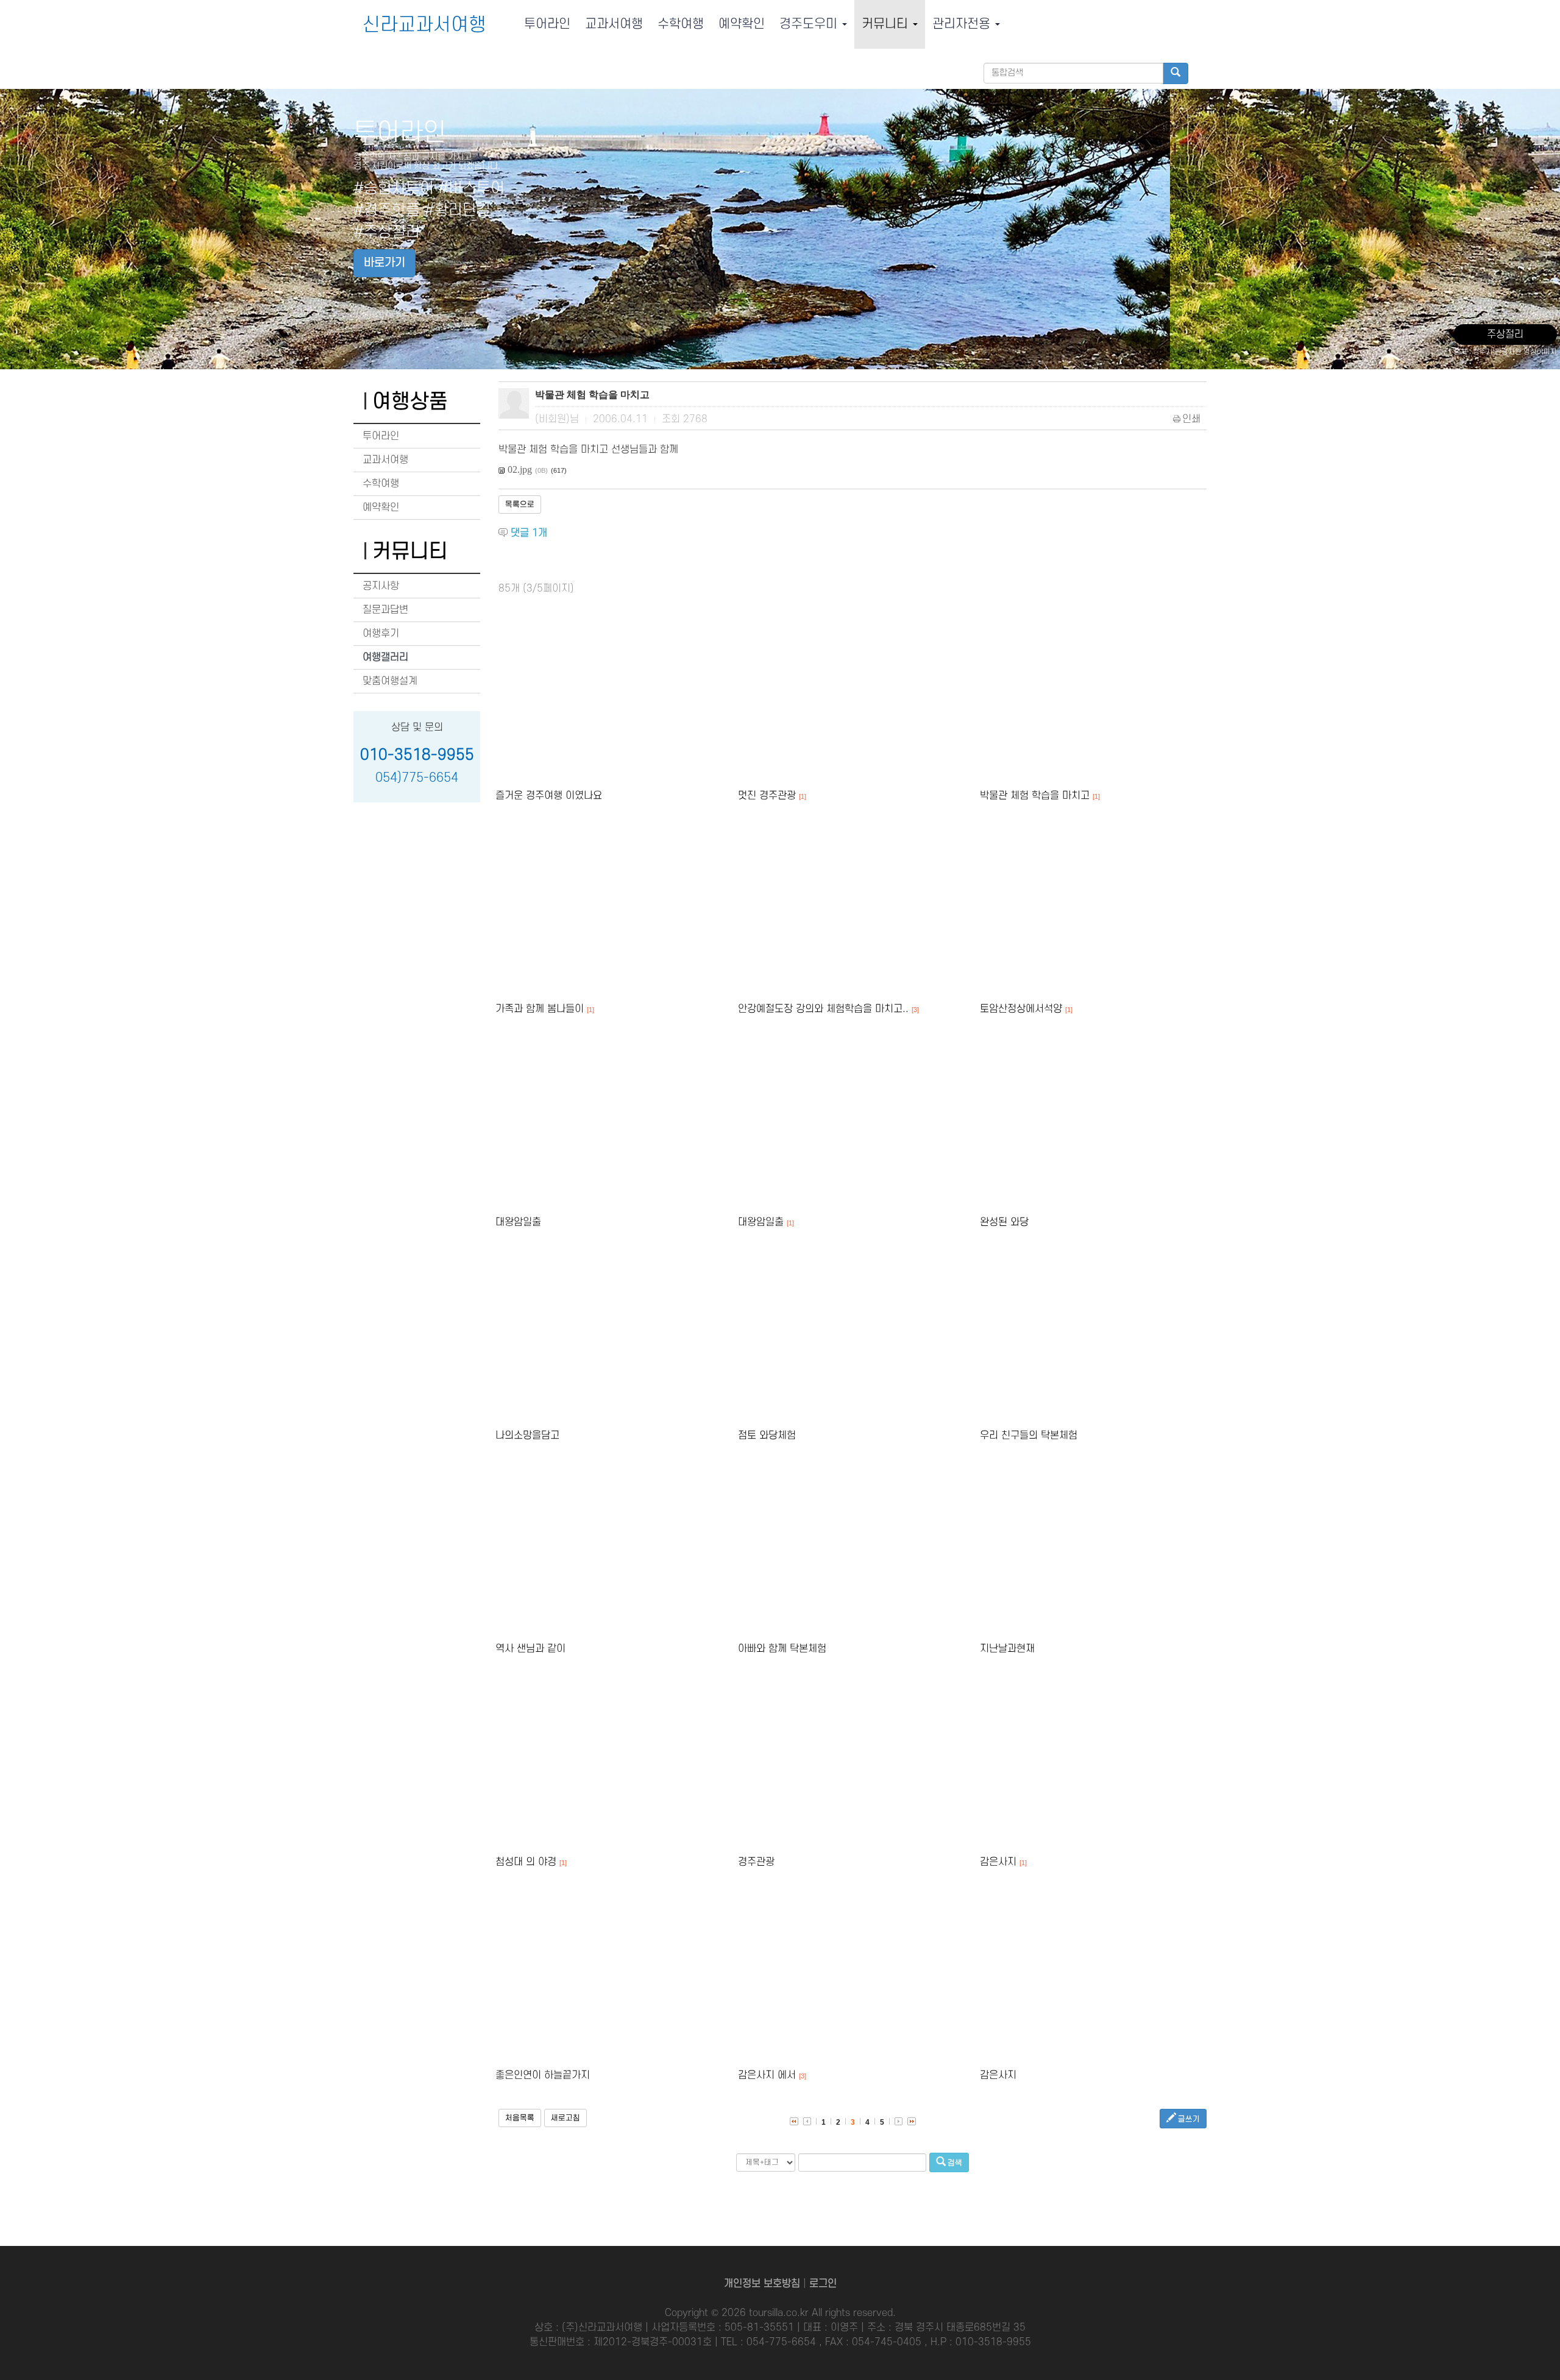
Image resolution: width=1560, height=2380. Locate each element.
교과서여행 (614, 24)
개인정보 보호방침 (762, 2284)
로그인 (823, 2284)
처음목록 (520, 2118)
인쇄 (1191, 419)
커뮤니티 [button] (887, 24)
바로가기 (385, 263)
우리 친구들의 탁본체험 (1029, 1436)
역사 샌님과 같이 (530, 1649)
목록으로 (520, 505)
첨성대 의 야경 (526, 1862)
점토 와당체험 (767, 1436)
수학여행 (681, 24)
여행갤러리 (385, 657)
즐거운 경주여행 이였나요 (549, 796)
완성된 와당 (1004, 1222)
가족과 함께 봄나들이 (540, 1009)
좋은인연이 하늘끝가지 (543, 2075)
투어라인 (547, 24)
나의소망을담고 (527, 1436)
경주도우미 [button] (810, 24)
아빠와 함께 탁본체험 (782, 1649)
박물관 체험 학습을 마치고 (1035, 796)
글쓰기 (1188, 2119)
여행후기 (381, 634)
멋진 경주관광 (767, 796)
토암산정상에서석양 (1021, 1009)
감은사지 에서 (767, 2075)
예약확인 (742, 24)
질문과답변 (385, 610)
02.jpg (520, 469)
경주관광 (756, 1862)
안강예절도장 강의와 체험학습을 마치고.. (823, 1009)
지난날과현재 (1007, 1649)
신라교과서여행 (424, 25)
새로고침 (565, 2118)
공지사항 (381, 586)
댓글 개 (529, 533)
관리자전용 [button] (963, 24)
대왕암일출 (518, 1222)
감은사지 (998, 1862)
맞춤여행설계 (390, 681)
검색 (954, 2163)
